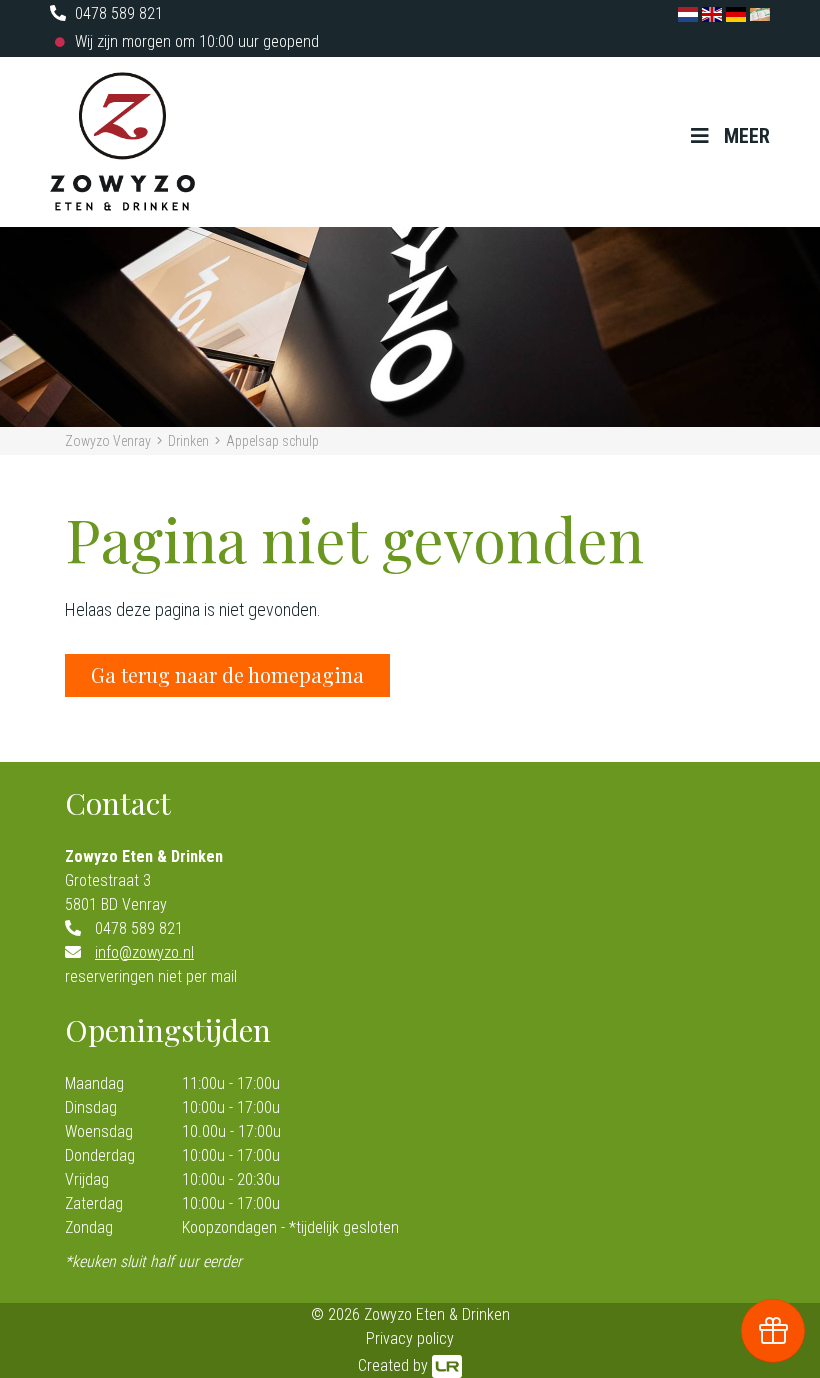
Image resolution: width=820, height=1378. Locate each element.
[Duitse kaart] (738, 13)
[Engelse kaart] (714, 13)
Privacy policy (410, 1338)
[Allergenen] (760, 13)
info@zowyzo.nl (144, 952)
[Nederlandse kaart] (690, 13)
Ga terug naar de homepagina (227, 674)
